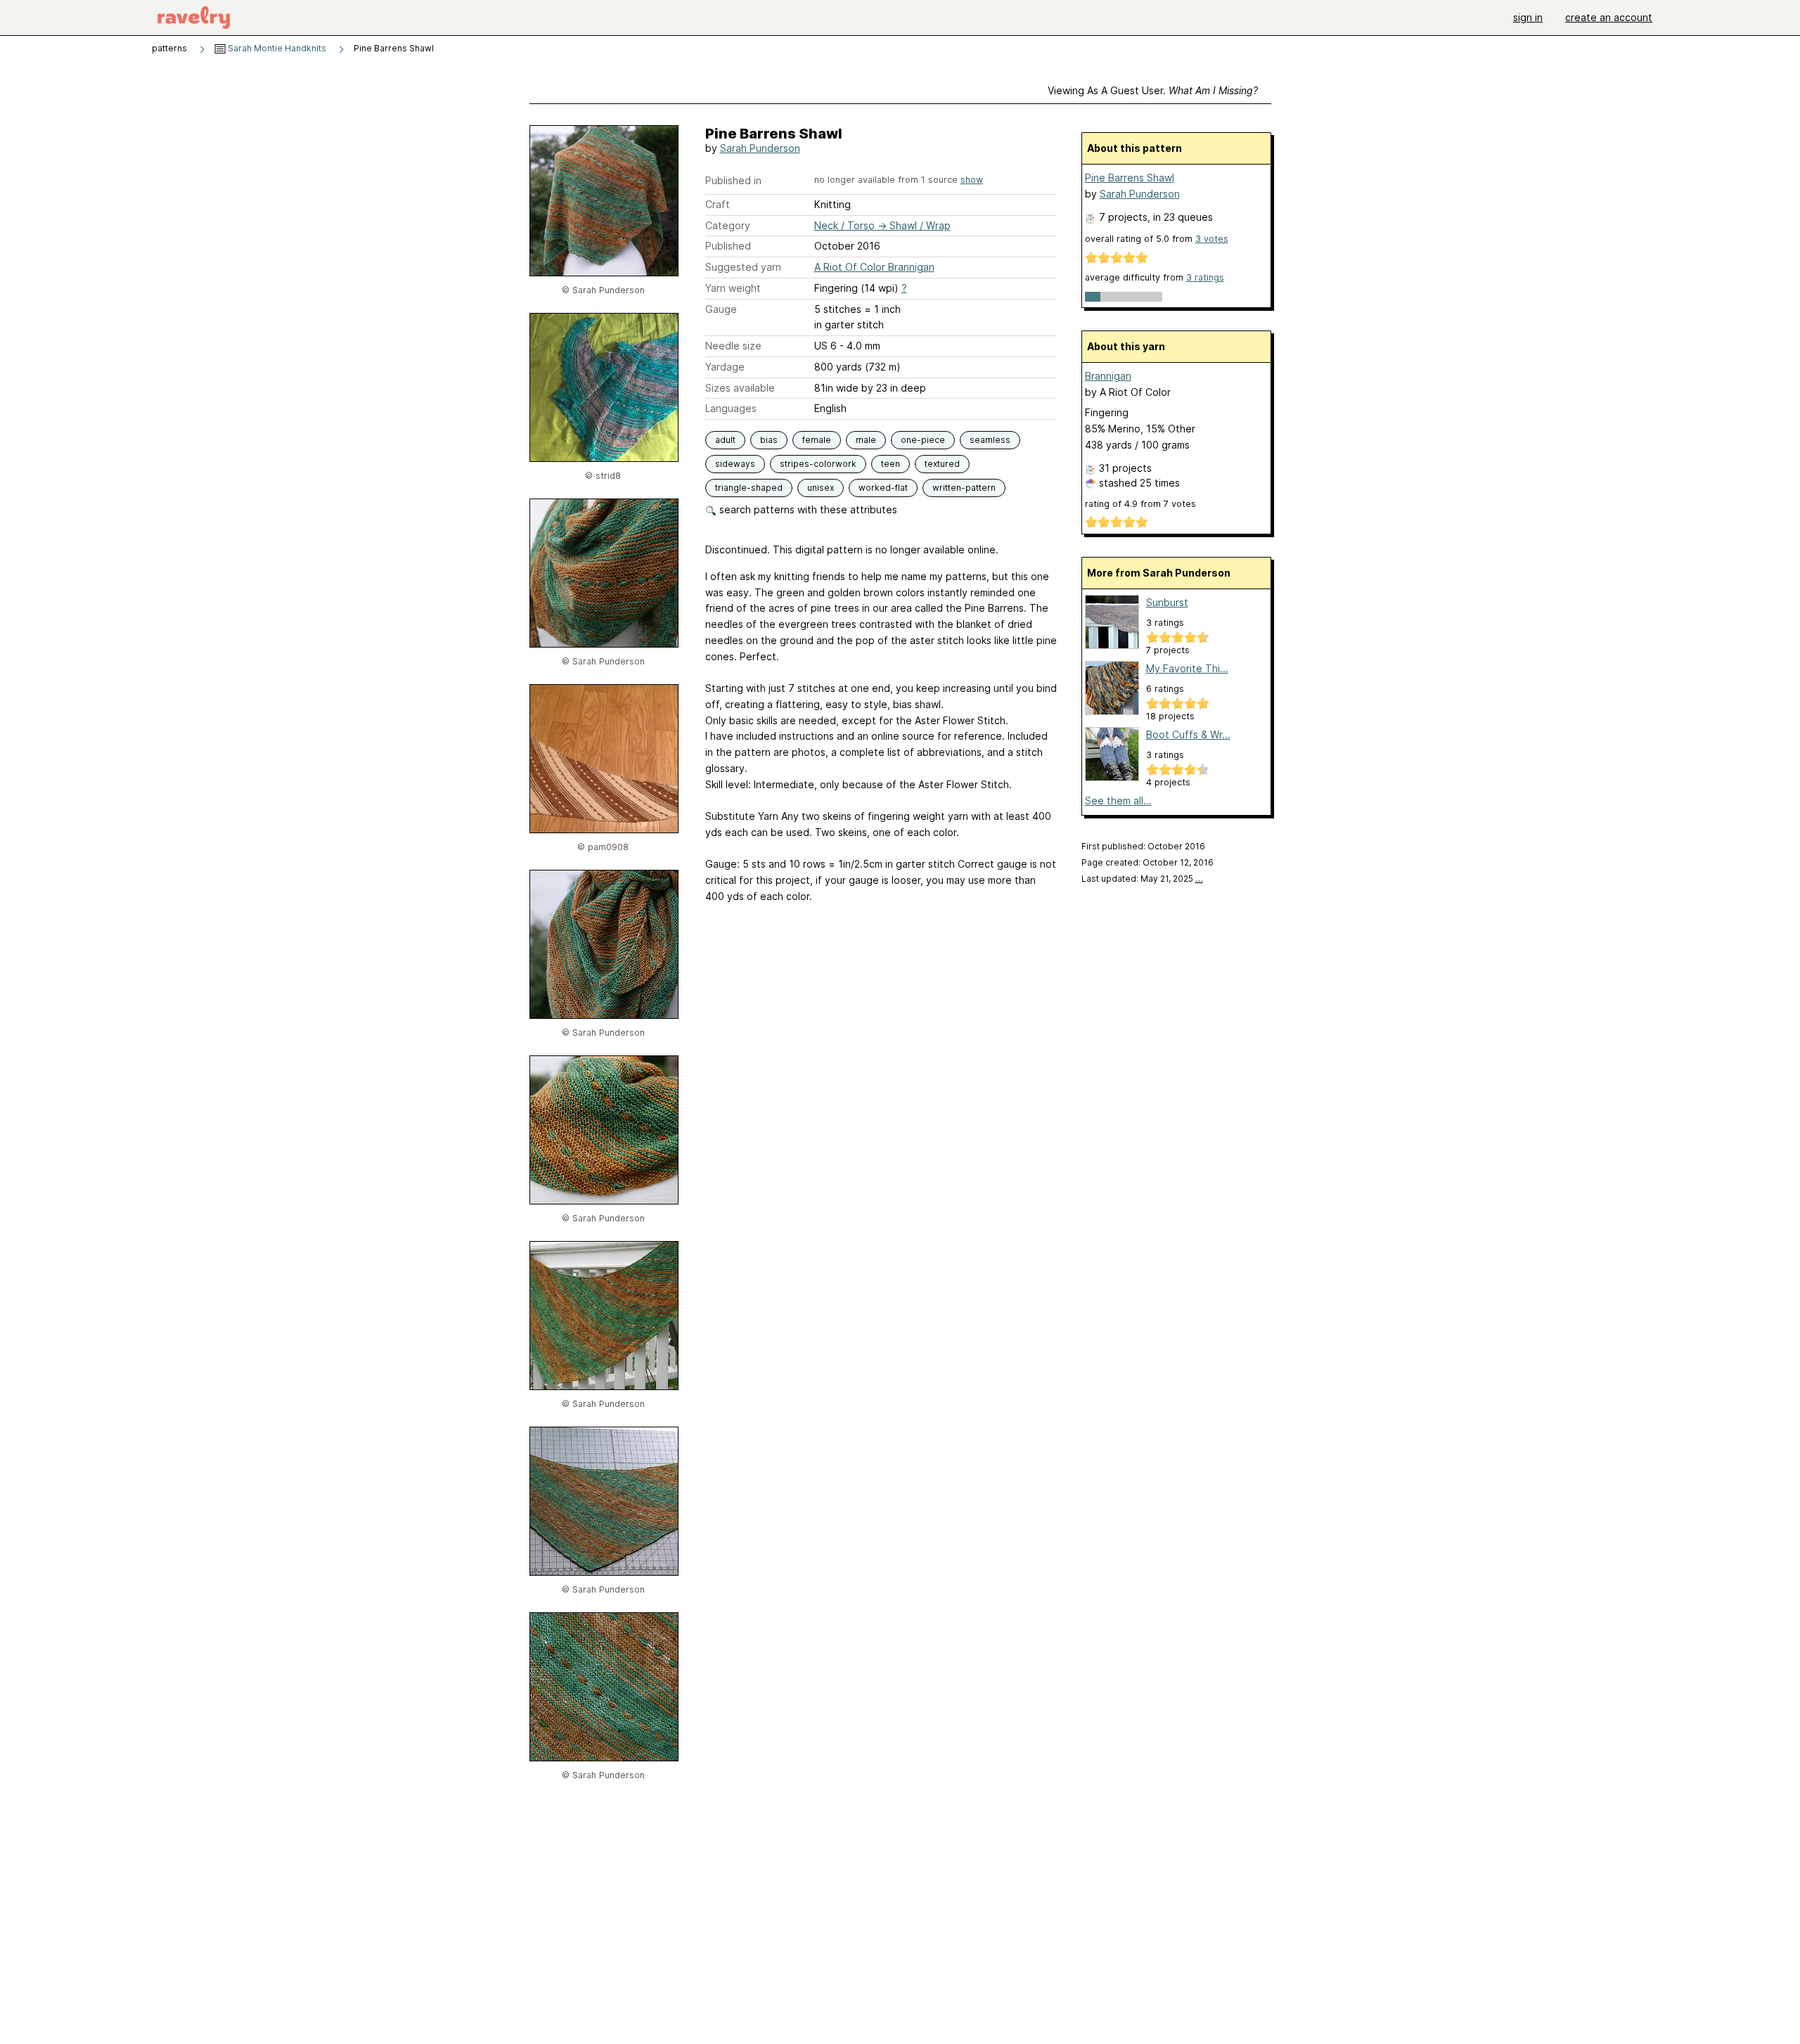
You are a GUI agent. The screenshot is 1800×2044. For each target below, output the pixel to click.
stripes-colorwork (818, 464)
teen (891, 464)
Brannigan (1108, 376)
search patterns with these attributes (807, 509)
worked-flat (883, 488)
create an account (1609, 17)
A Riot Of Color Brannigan (874, 267)
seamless (990, 440)
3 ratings (1205, 277)
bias (769, 440)
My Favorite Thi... (1187, 668)
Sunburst (1167, 602)
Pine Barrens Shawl (1130, 178)
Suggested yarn (743, 267)
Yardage (725, 367)
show (972, 180)
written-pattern (964, 488)
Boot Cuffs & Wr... (1188, 734)
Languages (731, 408)
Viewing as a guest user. (1153, 90)
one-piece (923, 440)
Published (728, 246)
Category (728, 225)
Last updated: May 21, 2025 (1142, 879)
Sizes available (740, 388)
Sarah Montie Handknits (276, 48)
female (817, 440)
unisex (821, 488)
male (866, 440)
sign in (1528, 17)
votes (1212, 239)
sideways (735, 464)
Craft (718, 204)
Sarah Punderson (760, 148)
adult (725, 440)
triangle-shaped (749, 488)
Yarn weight (733, 288)
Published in (733, 180)
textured (942, 464)
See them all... (1118, 801)
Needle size (733, 346)
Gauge (721, 309)
